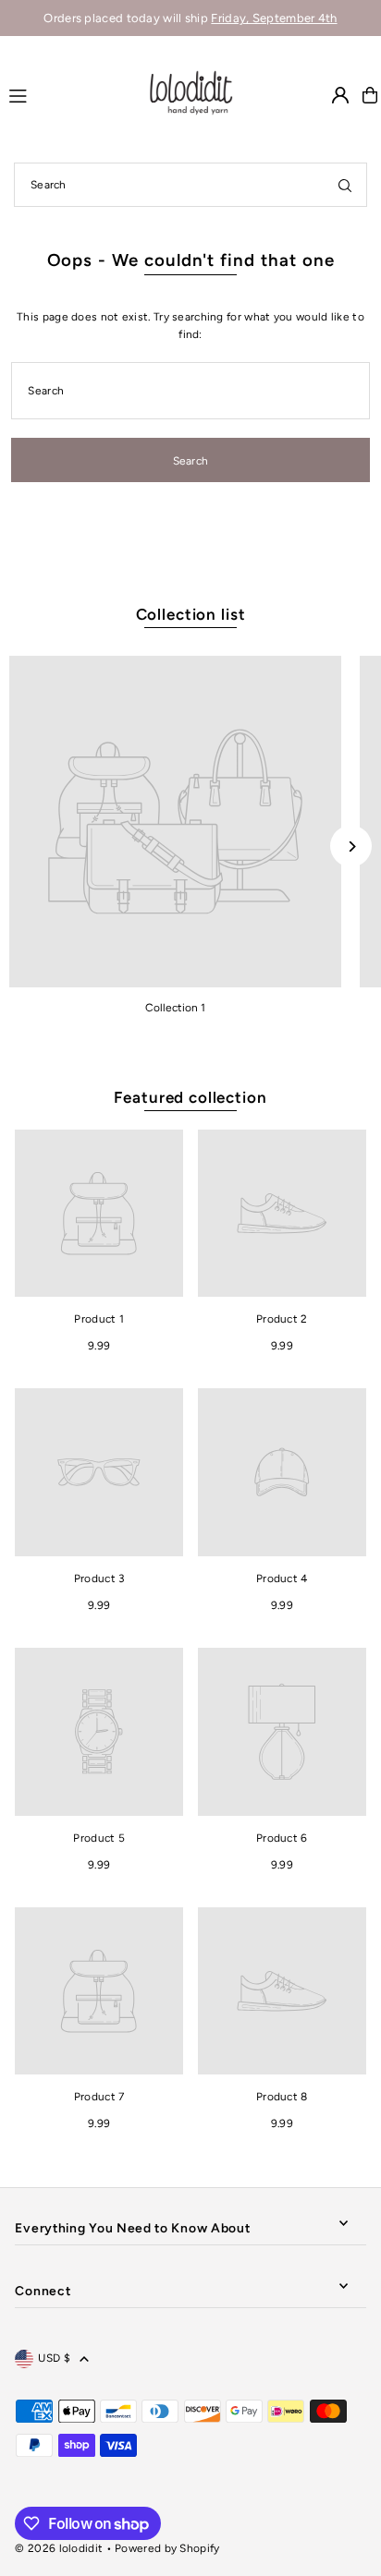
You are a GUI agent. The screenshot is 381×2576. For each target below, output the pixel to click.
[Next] (351, 847)
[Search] (345, 185)
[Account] (340, 95)
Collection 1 (175, 1008)
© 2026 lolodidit (59, 2548)
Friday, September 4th (274, 18)
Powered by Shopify (167, 2548)
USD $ (54, 2358)
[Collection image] (175, 822)
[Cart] (370, 95)
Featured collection (190, 1097)
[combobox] (190, 185)
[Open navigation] (68, 94)
